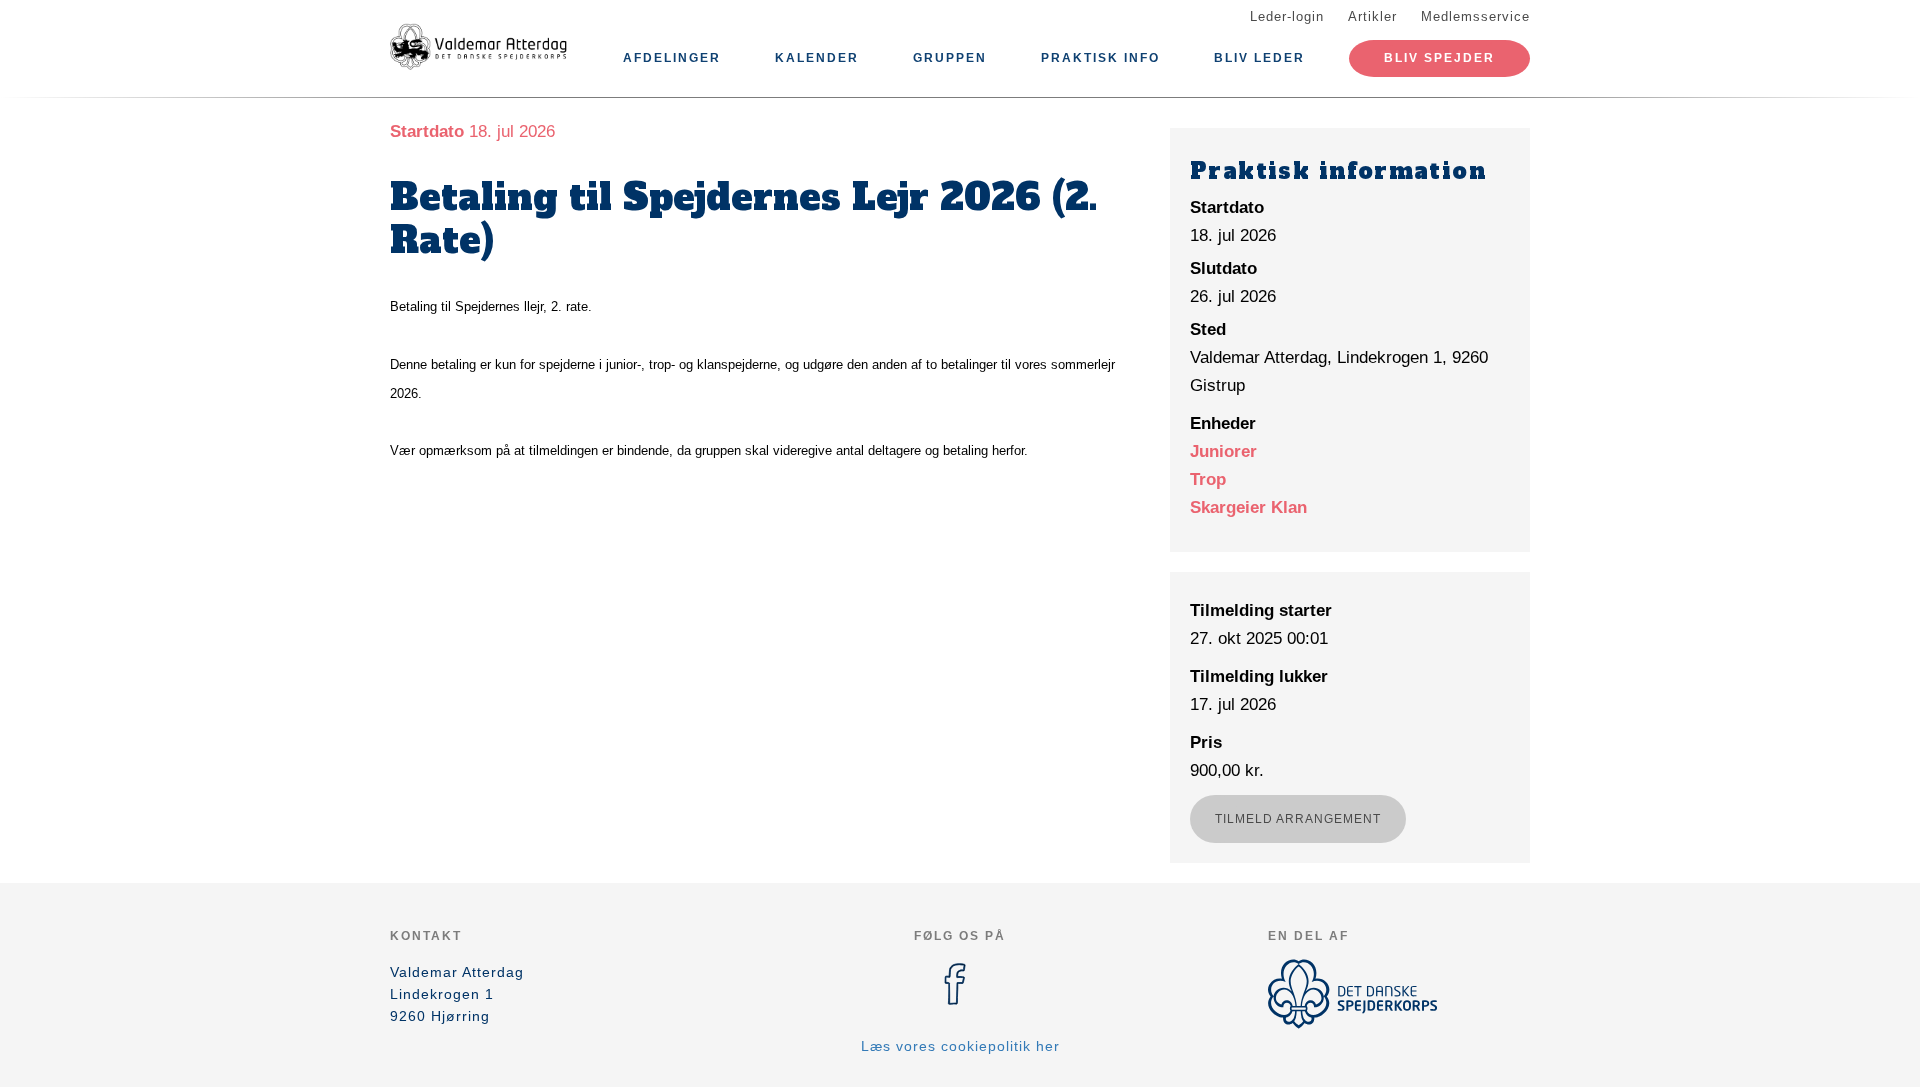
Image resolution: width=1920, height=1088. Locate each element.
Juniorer (1223, 451)
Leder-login (1287, 16)
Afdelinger (672, 58)
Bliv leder (1259, 58)
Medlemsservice (1475, 16)
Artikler (1372, 16)
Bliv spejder (1439, 58)
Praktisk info (1100, 58)
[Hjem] (480, 48)
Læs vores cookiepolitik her (960, 1046)
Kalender (817, 58)
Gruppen (950, 58)
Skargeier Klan (1248, 507)
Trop (1208, 479)
